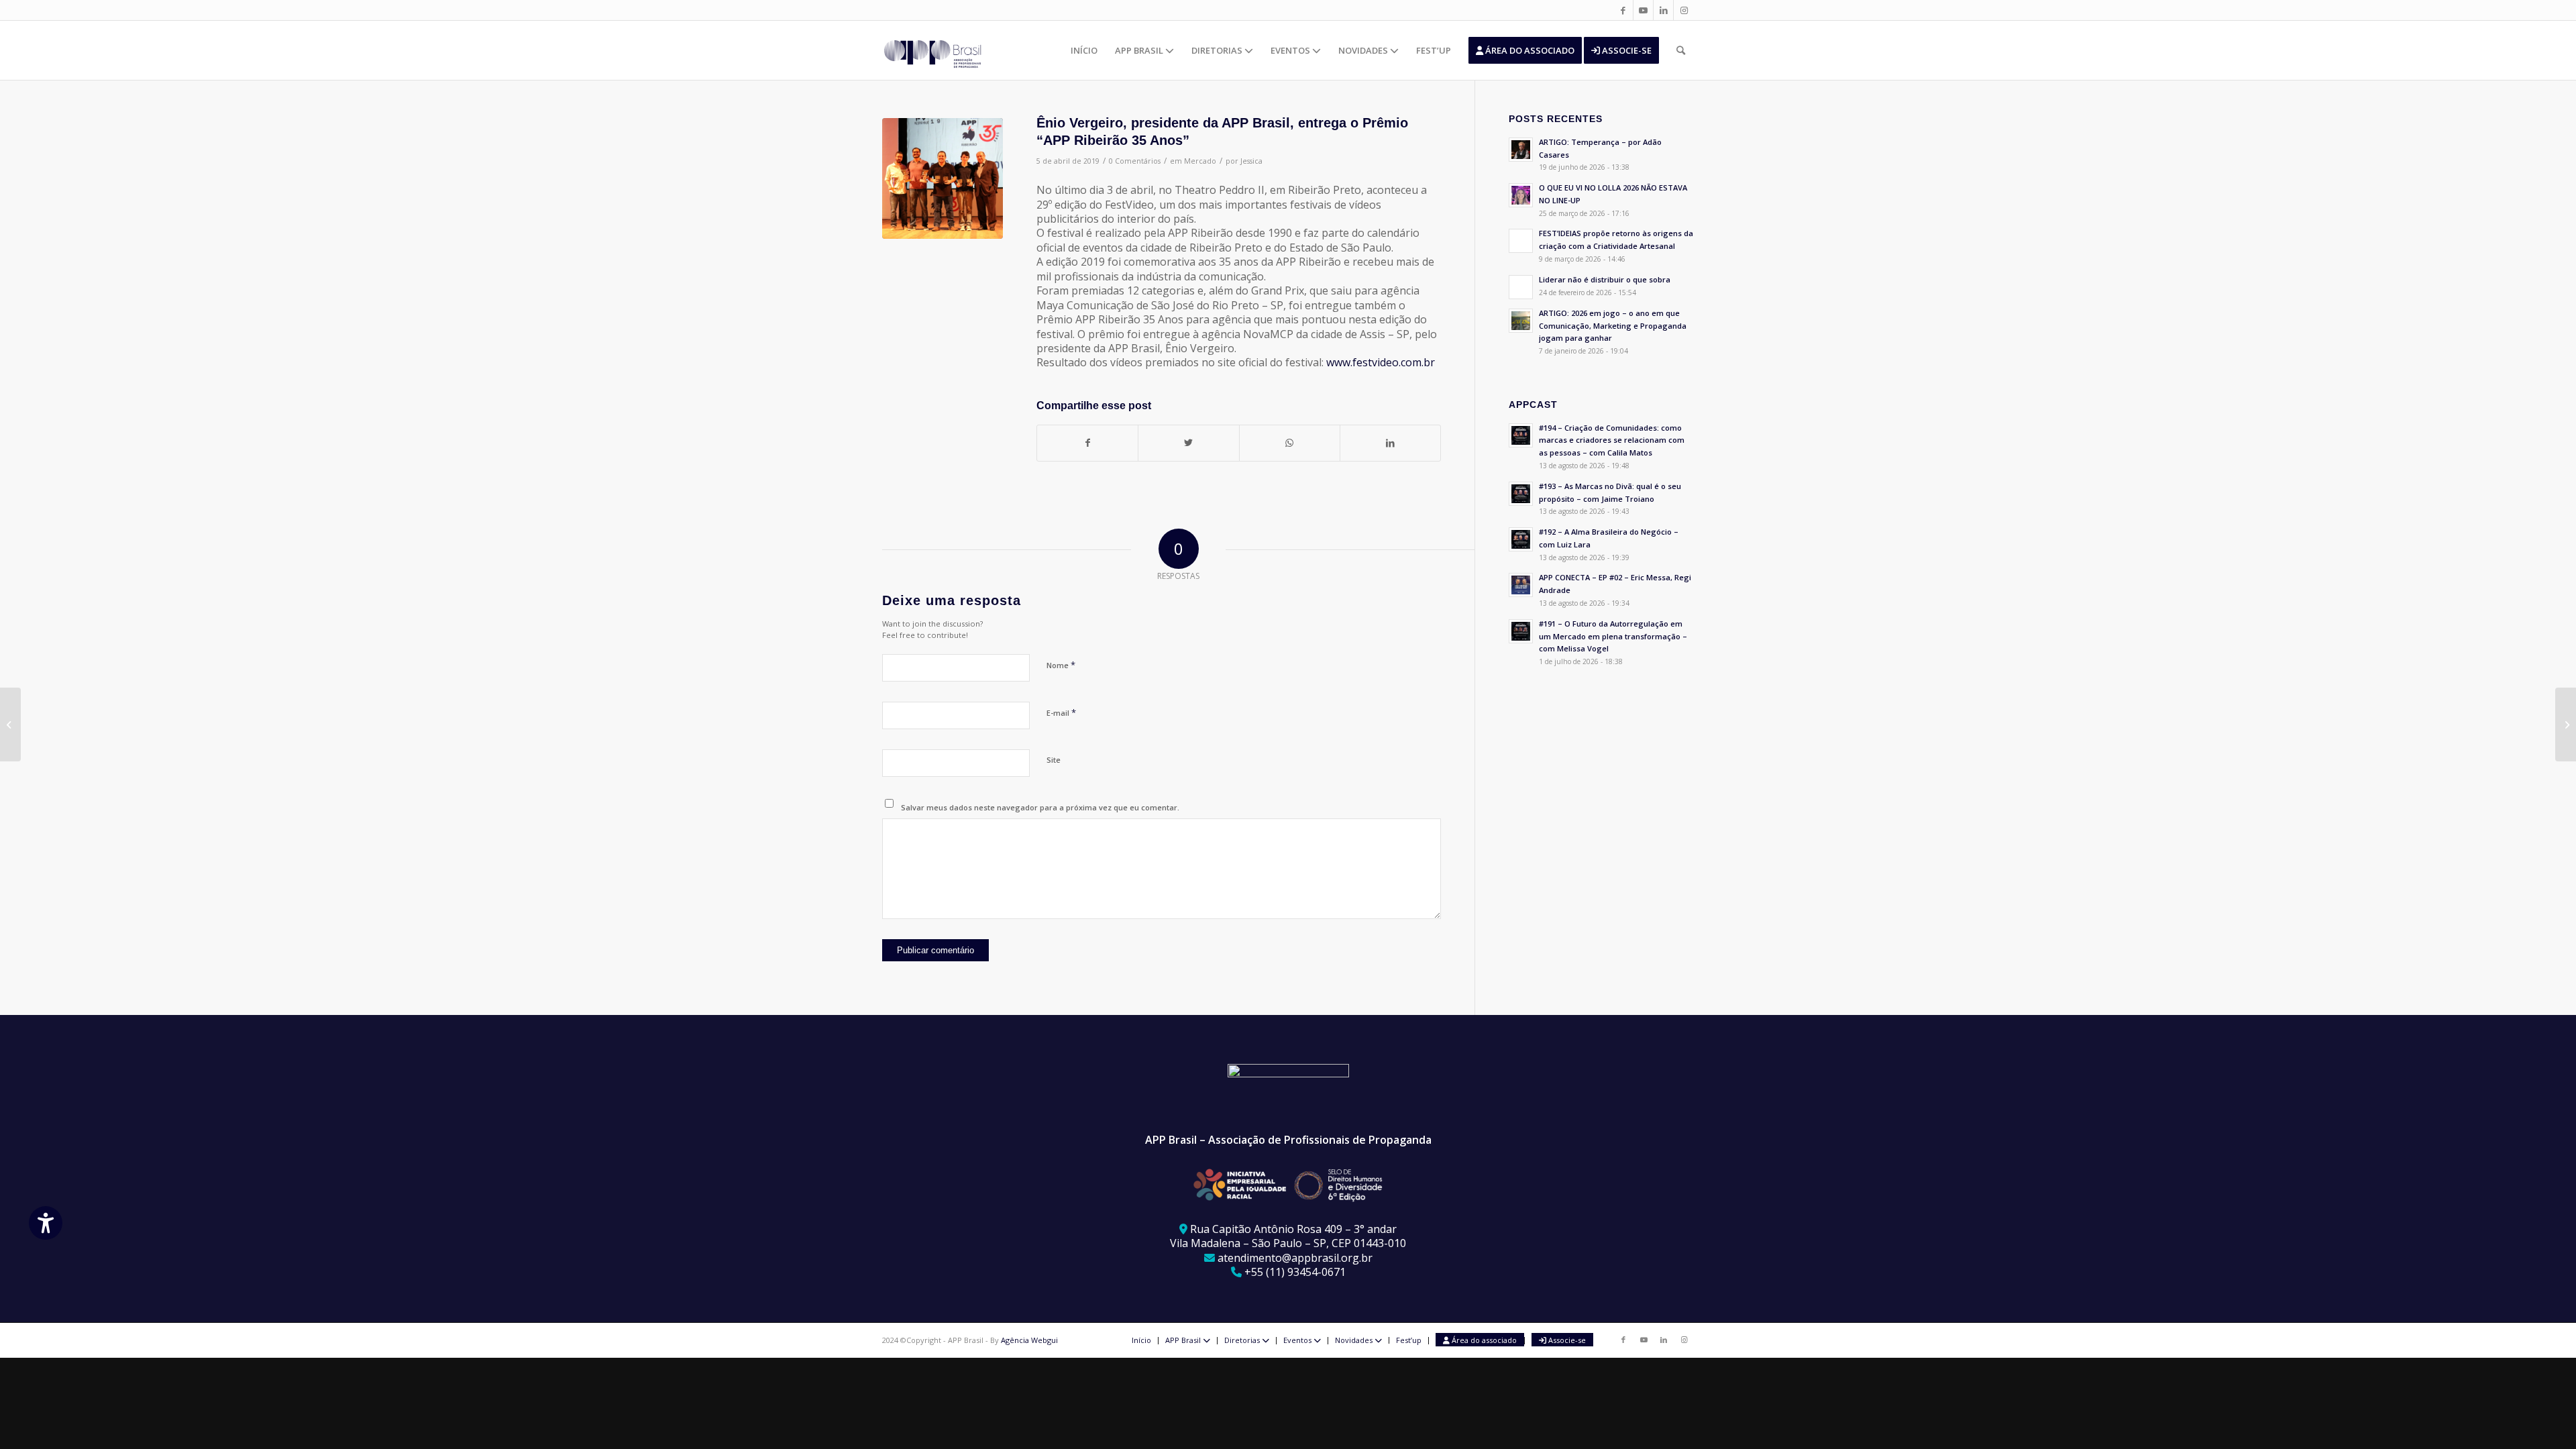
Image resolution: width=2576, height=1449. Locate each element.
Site (1054, 760)
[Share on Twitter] (1188, 443)
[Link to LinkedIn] (1663, 10)
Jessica (1251, 161)
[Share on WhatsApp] (1290, 443)
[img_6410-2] (943, 178)
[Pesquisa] (1681, 50)
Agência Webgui (1029, 1340)
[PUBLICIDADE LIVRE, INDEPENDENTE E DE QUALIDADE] (10, 724)
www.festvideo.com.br (1381, 362)
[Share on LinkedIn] (1390, 443)
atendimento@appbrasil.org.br (1295, 1258)
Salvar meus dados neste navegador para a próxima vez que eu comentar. (1040, 807)
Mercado (1200, 161)
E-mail (1061, 712)
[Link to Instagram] (1684, 10)
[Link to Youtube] (1643, 10)
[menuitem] (1084, 50)
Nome (1061, 665)
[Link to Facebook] (1623, 10)
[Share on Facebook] (1087, 443)
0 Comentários (1135, 161)
